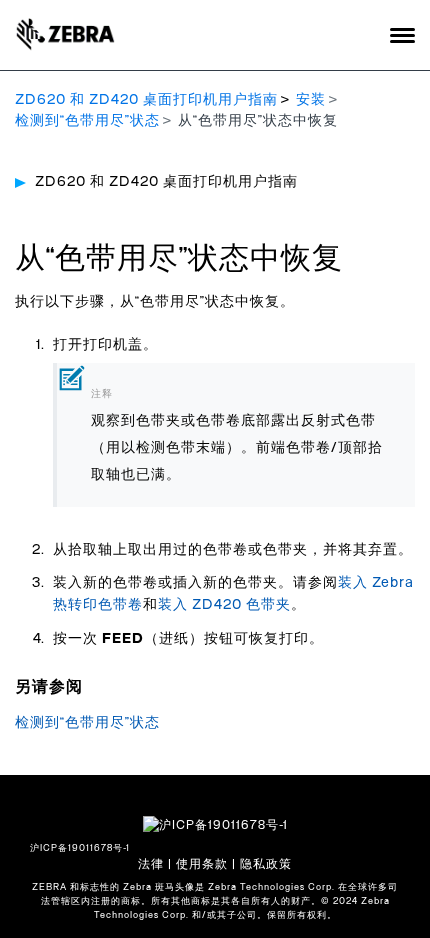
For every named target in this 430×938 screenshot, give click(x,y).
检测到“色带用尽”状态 (87, 121)
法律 (151, 864)
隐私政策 (266, 864)
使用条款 (202, 864)
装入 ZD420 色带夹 (224, 605)
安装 (311, 100)
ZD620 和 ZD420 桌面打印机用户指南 (146, 100)
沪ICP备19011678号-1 (80, 848)
